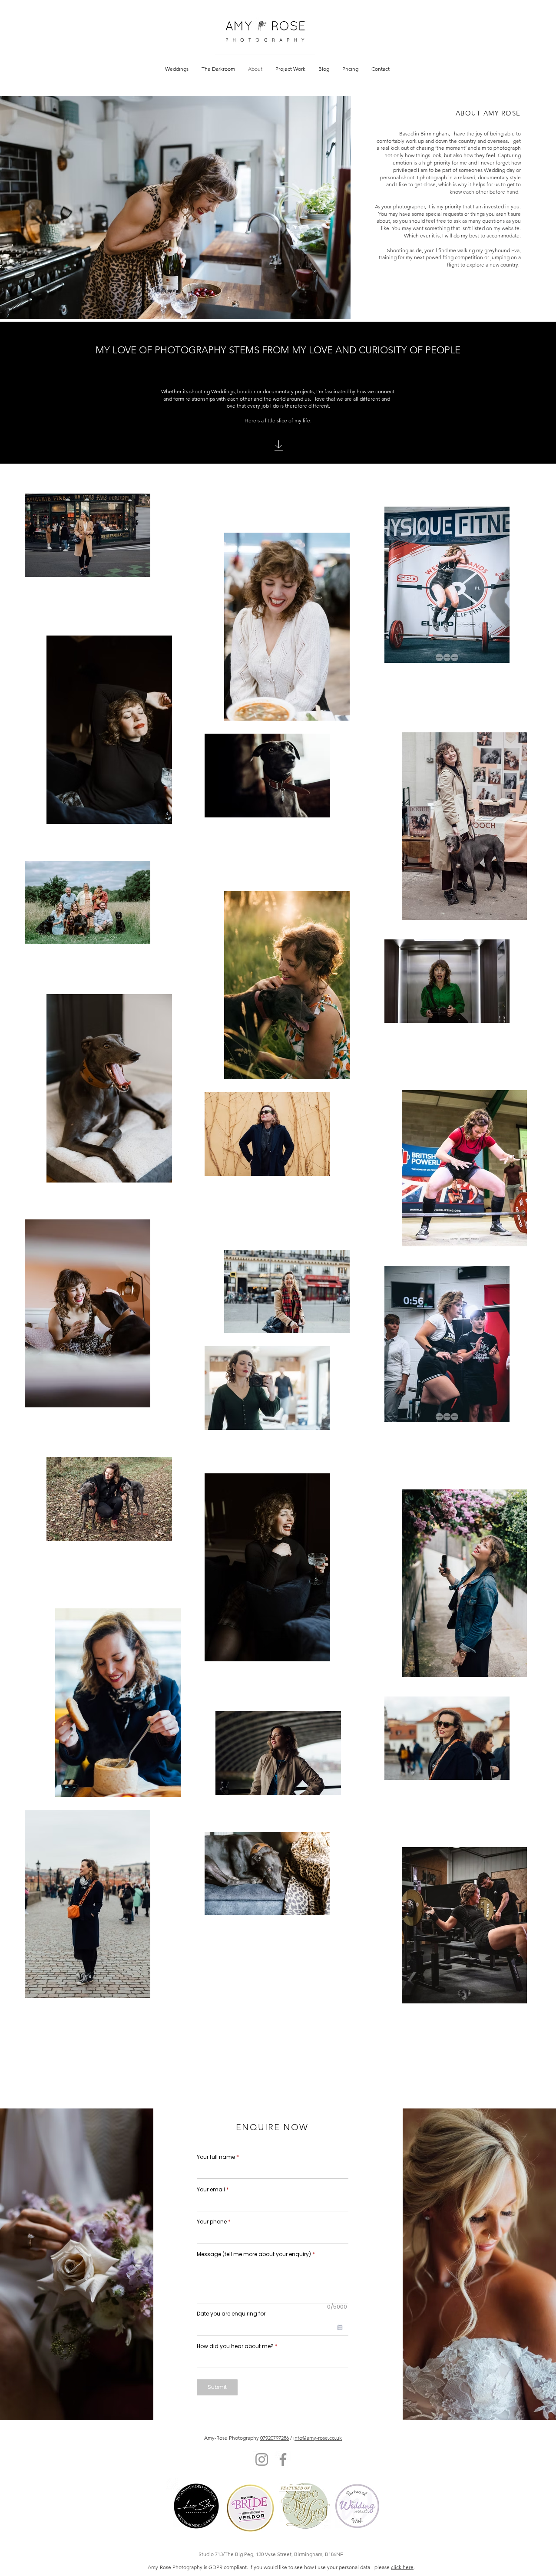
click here (402, 2567)
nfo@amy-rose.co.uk (318, 2438)
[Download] (279, 446)
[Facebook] (283, 2459)
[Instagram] (262, 2459)
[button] (177, 69)
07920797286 (275, 2438)
